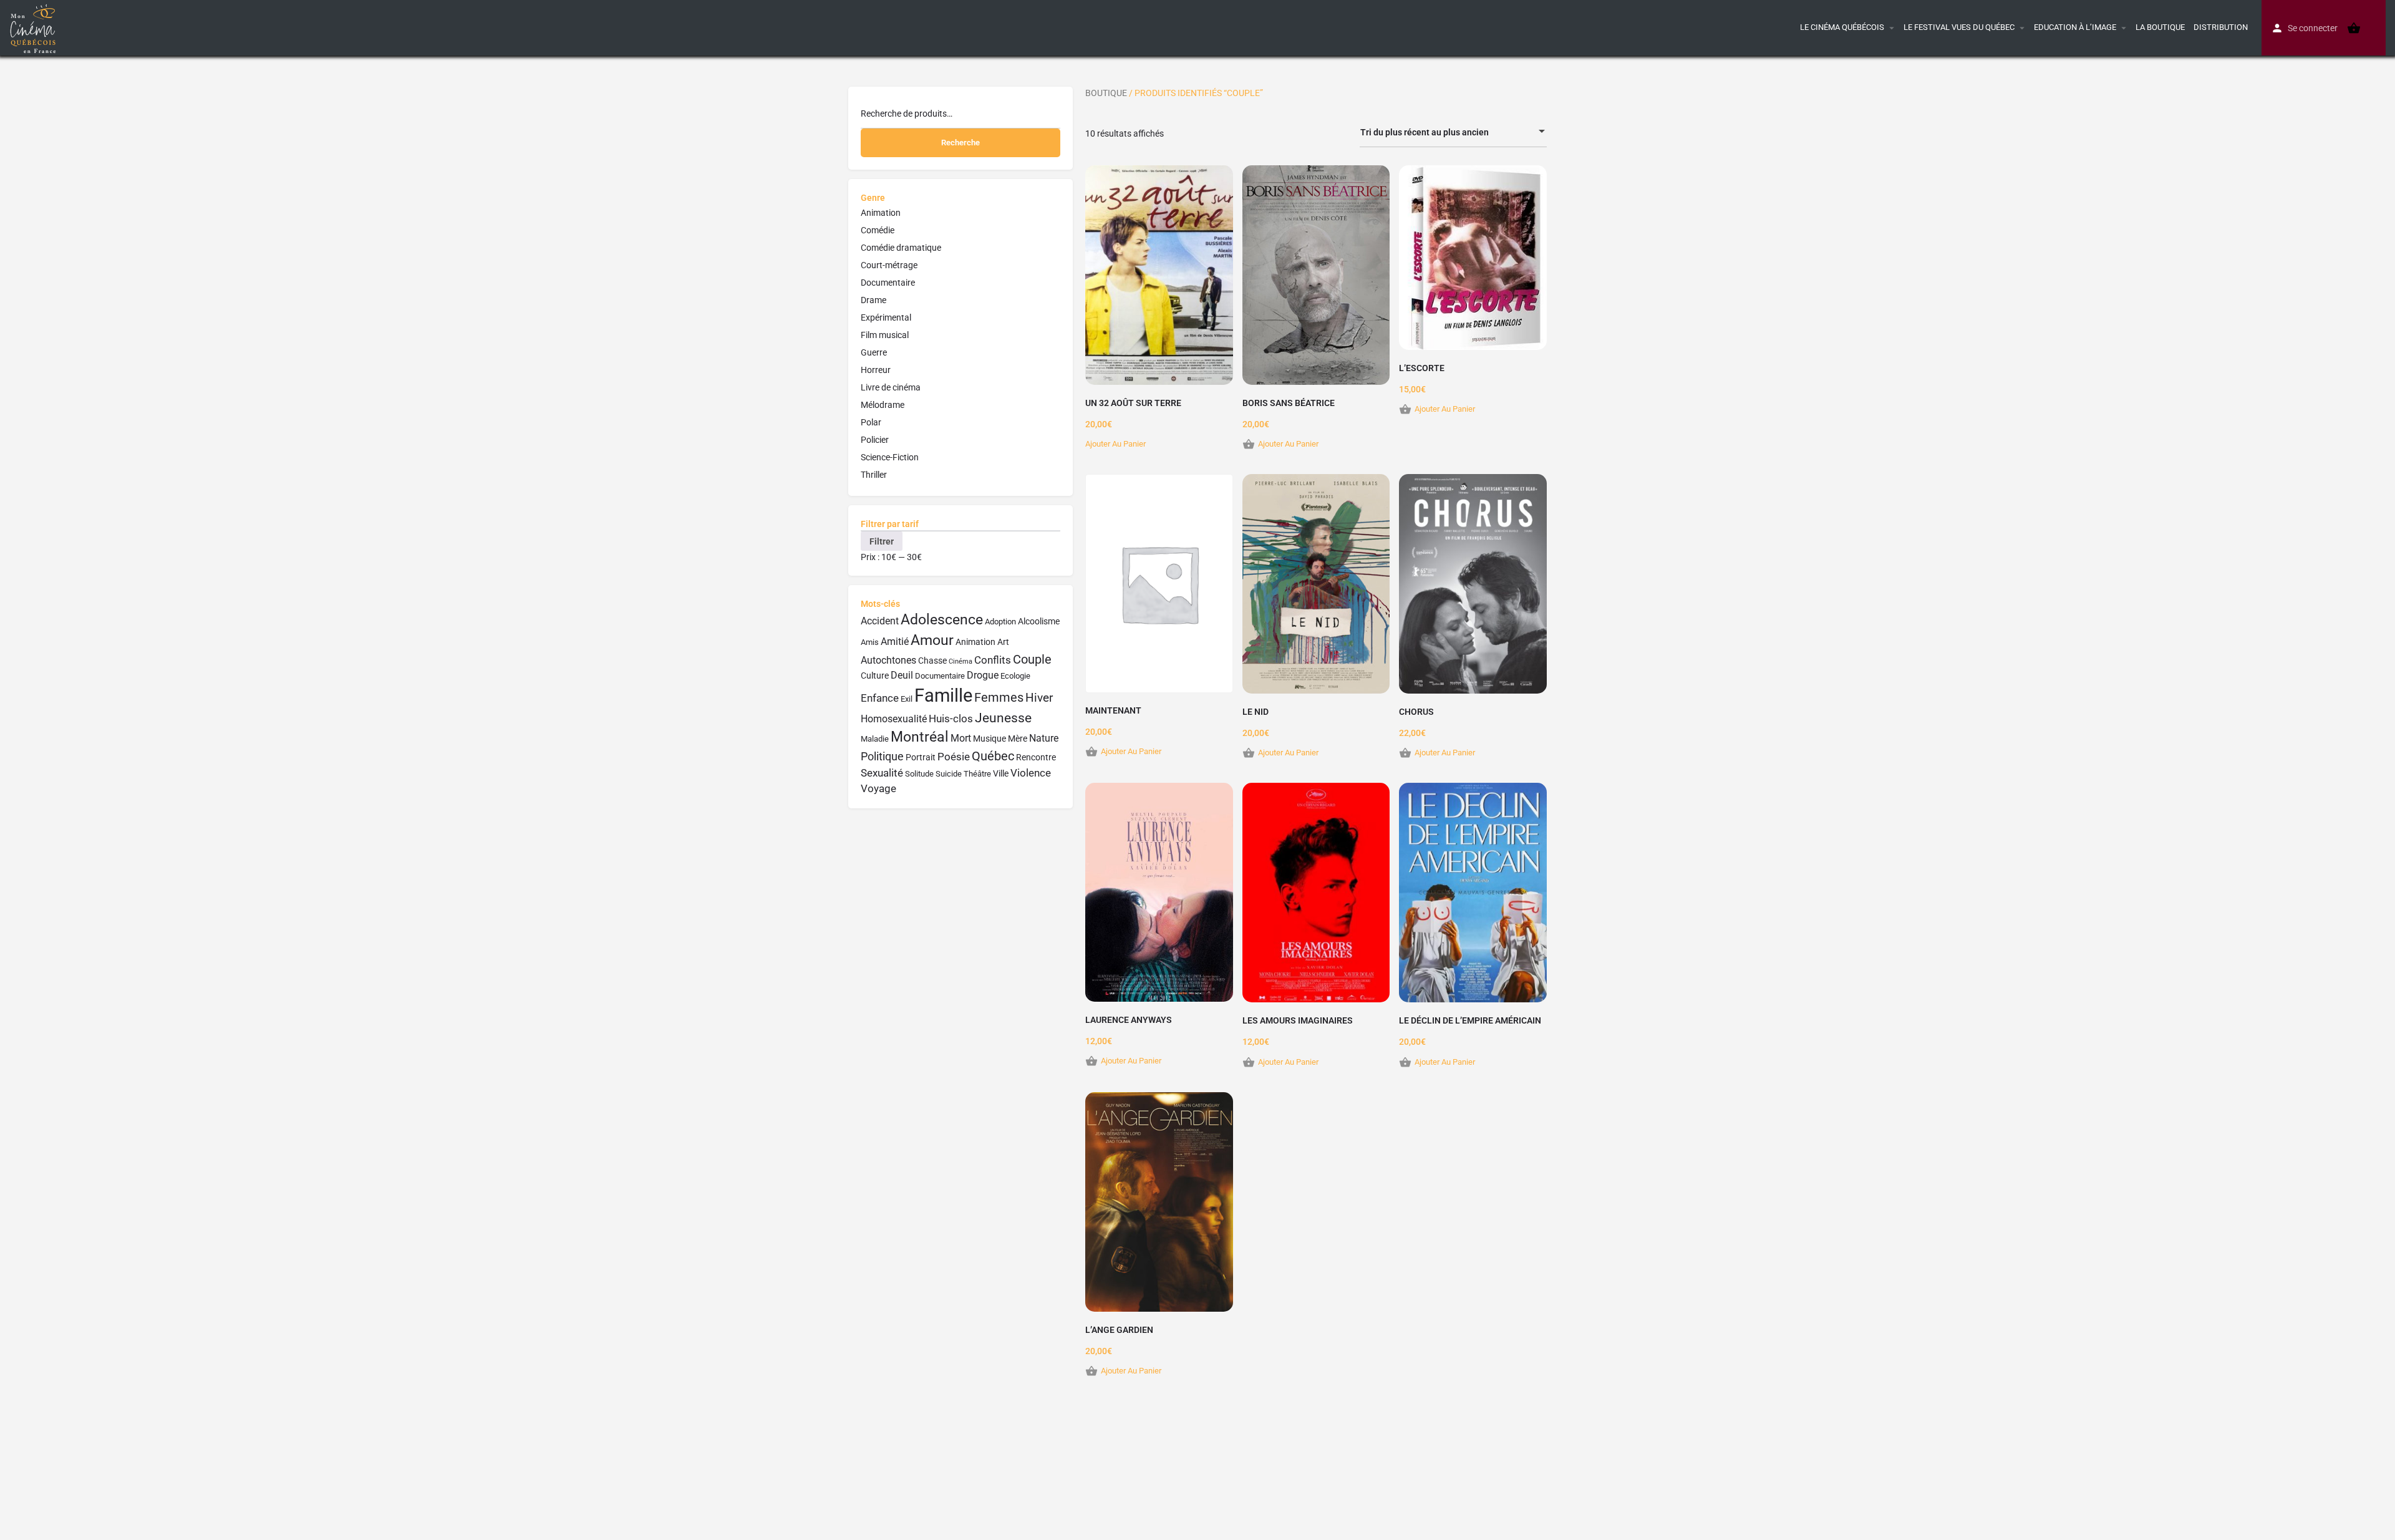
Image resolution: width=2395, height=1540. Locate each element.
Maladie (875, 739)
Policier (875, 440)
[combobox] (1453, 132)
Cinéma (960, 661)
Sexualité (882, 773)
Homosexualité (894, 719)
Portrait (921, 758)
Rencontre (1036, 758)
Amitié (895, 642)
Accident (880, 621)
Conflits (993, 660)
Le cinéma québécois (1842, 27)
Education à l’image (2075, 27)
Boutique (1106, 93)
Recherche (960, 143)
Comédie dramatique (901, 248)
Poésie (954, 757)
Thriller (874, 475)
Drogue (983, 675)
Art (1003, 642)
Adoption (1000, 622)
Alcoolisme (1039, 622)
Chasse (932, 661)
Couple (1032, 660)
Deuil (902, 675)
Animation (881, 213)
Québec (993, 756)
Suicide (949, 774)
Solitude (919, 774)
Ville (1001, 774)
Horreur (876, 370)
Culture (875, 676)
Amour (932, 640)
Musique (989, 739)
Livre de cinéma (891, 387)
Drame (873, 300)
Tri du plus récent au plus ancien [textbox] (1425, 132)
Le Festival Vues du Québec (1959, 27)
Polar (871, 422)
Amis (870, 642)
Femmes (999, 698)
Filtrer (882, 541)
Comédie (878, 230)
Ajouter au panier (1115, 444)
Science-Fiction (890, 457)
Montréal (920, 737)
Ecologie (1015, 676)
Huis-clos (951, 719)
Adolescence (942, 620)
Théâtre (977, 774)
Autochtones (888, 660)
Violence (1031, 773)
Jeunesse (1003, 718)
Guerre (874, 352)
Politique (882, 756)
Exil (907, 699)
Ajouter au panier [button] (1288, 444)
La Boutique (2160, 27)
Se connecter (2313, 28)
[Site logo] (35, 27)
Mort (961, 738)
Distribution (2221, 27)
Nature (1044, 738)
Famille (943, 695)
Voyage (878, 788)
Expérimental (886, 317)
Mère (1018, 739)
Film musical (885, 335)
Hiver (1039, 698)
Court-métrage (889, 265)
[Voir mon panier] (2354, 28)
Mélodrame (883, 405)
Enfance (880, 698)
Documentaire (888, 283)
